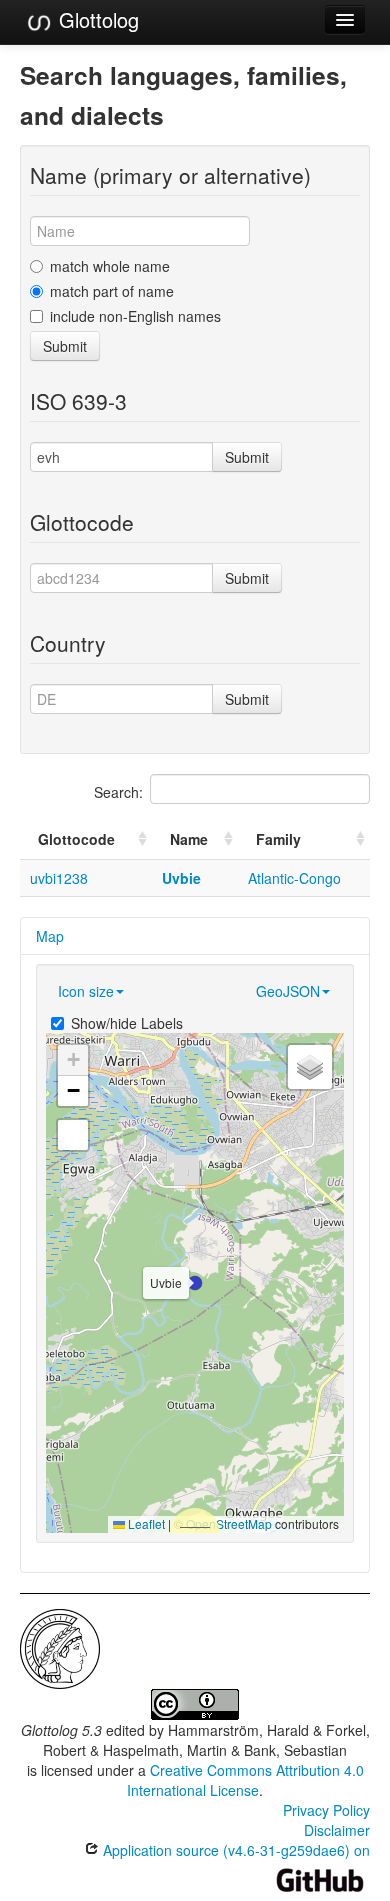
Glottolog (96, 19)
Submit (65, 346)
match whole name (110, 266)
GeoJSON (288, 991)
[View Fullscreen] (73, 1135)
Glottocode (76, 839)
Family (278, 839)
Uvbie (181, 878)
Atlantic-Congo (294, 878)
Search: (118, 792)
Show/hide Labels (127, 1023)
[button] (195, 1283)
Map (50, 936)
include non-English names (135, 316)
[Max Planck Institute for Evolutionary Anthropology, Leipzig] (60, 1647)
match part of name (112, 291)
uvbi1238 (59, 878)
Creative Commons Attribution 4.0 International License (245, 1780)
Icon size (86, 991)
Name (189, 839)
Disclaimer (337, 1830)
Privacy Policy (326, 1810)
